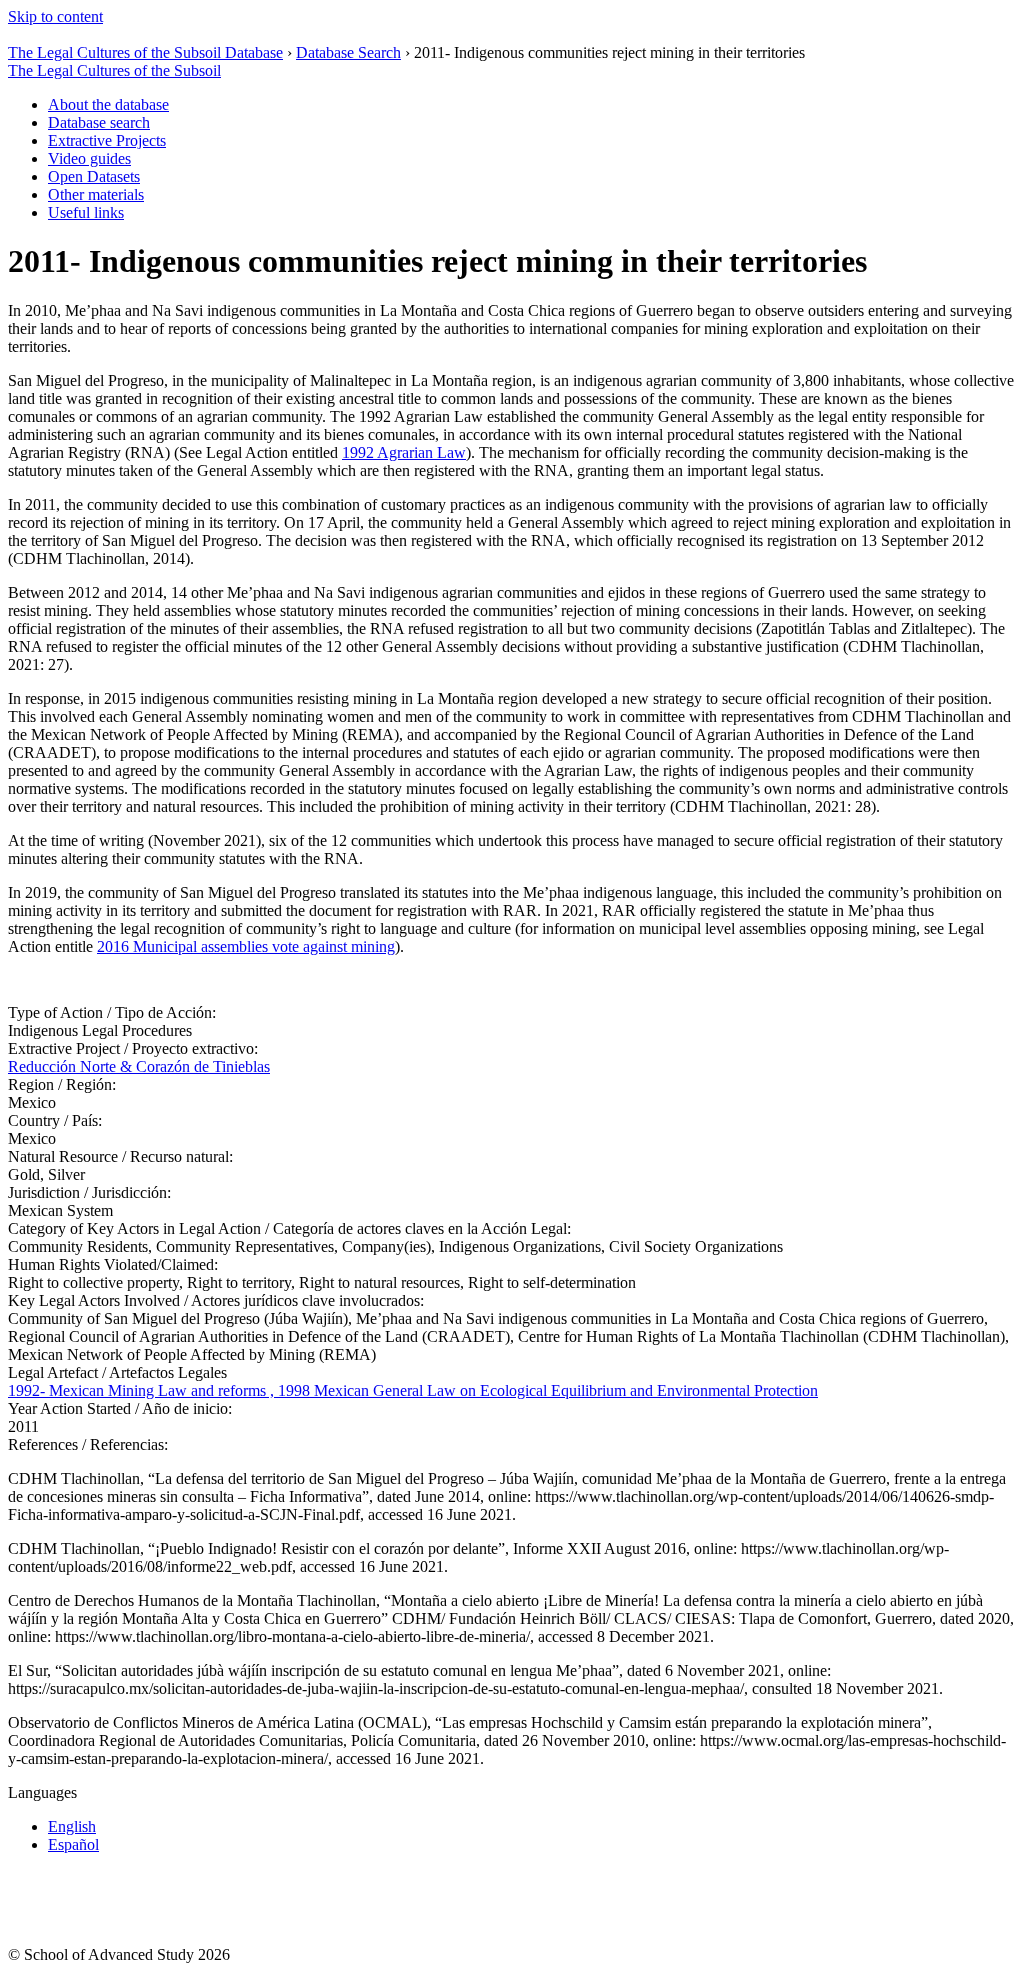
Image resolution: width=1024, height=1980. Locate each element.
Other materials (96, 194)
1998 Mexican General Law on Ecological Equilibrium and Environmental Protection (548, 1390)
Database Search (348, 52)
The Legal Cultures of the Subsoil (114, 70)
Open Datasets (94, 176)
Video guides (89, 158)
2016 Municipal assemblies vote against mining (246, 946)
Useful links (86, 212)
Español (73, 1844)
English (72, 1826)
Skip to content (55, 16)
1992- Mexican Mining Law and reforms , (143, 1390)
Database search (99, 122)
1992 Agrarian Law (404, 452)
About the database (108, 104)
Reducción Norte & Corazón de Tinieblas (139, 1066)
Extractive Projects (107, 140)
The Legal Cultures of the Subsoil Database (145, 52)
